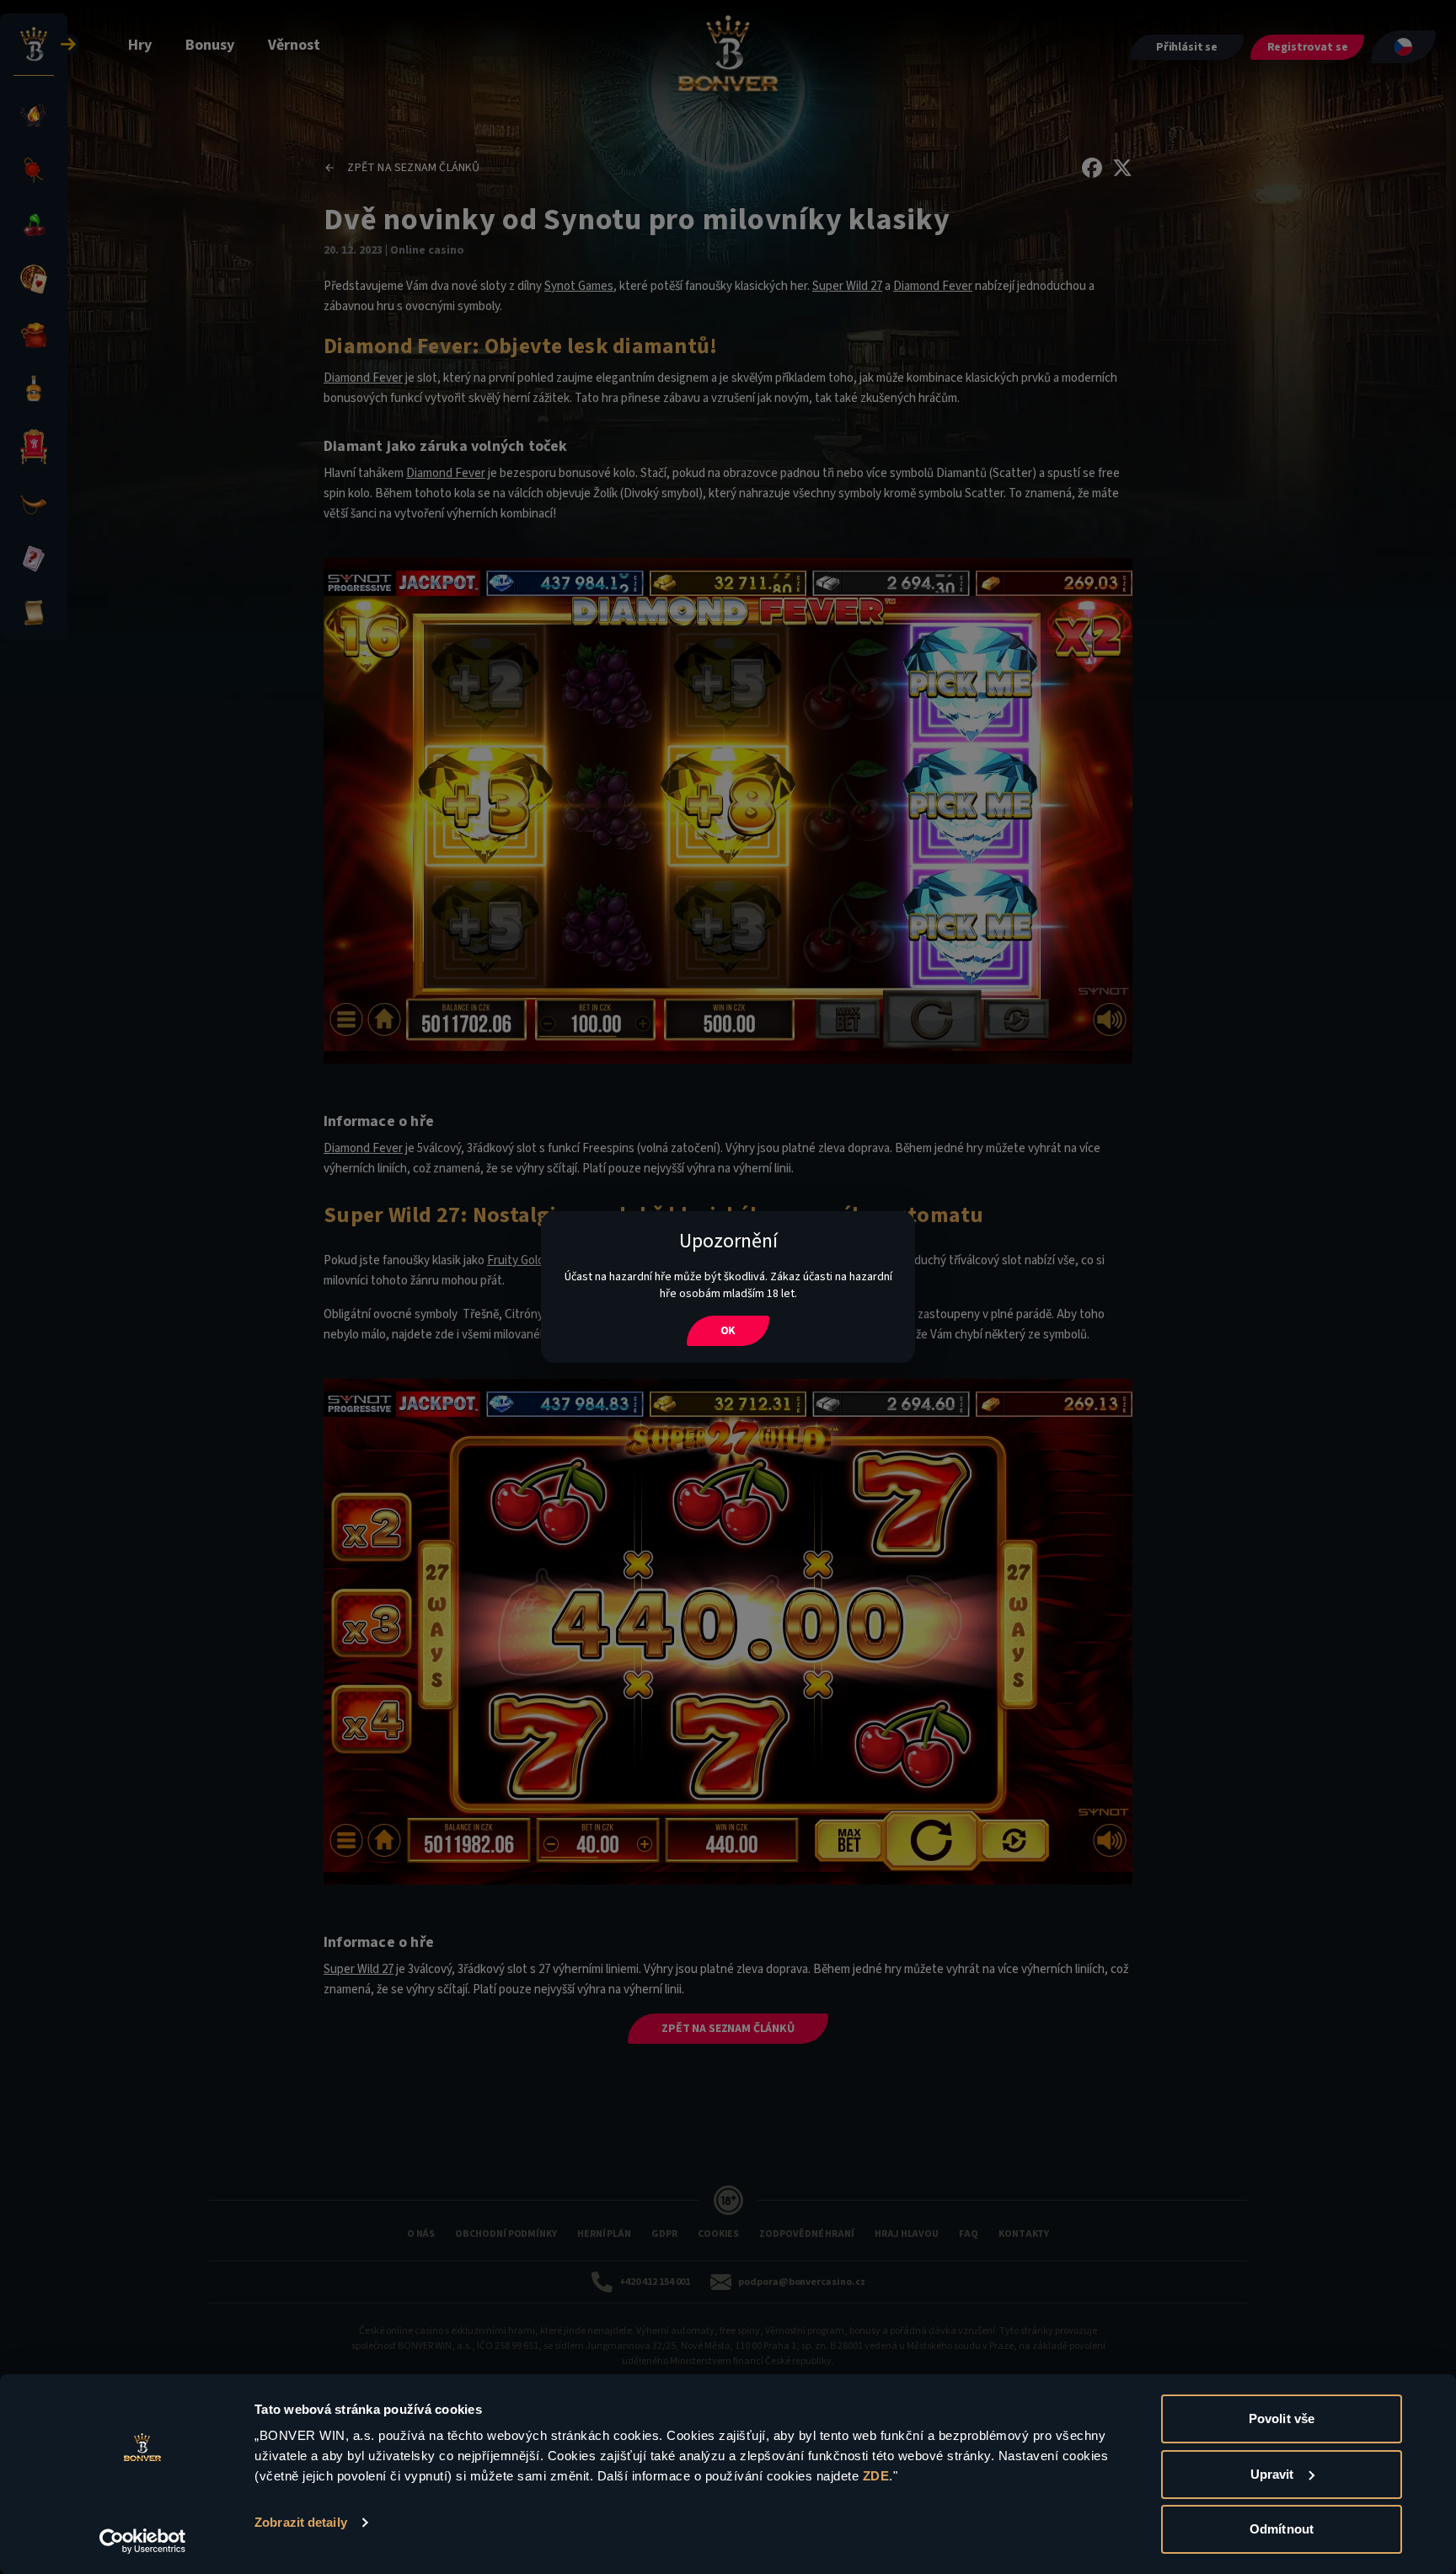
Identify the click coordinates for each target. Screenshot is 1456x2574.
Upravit (1272, 2474)
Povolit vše (1282, 2418)
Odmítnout (1282, 2529)
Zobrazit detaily (301, 2522)
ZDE (876, 2476)
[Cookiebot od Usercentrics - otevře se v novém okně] (143, 2541)
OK (728, 1331)
